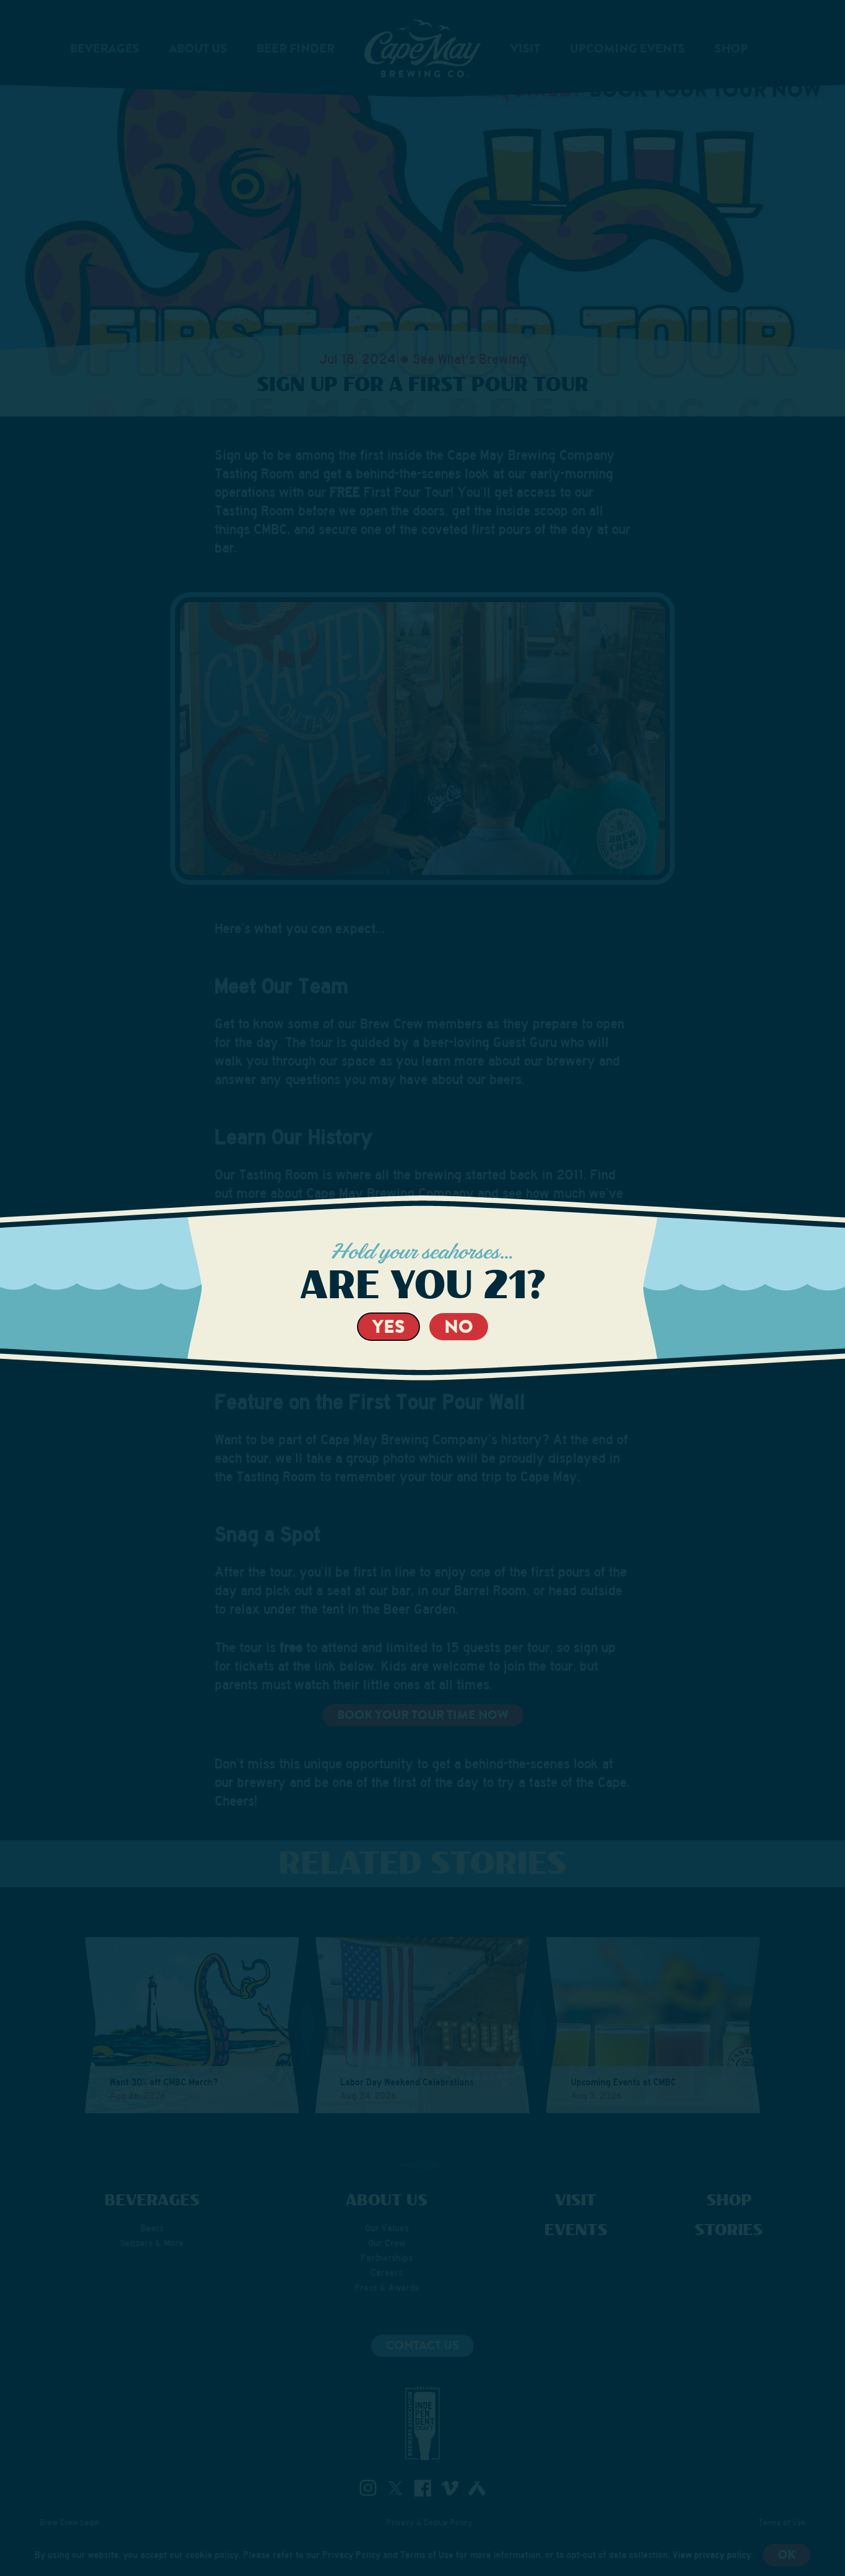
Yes (388, 1326)
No (459, 1326)
